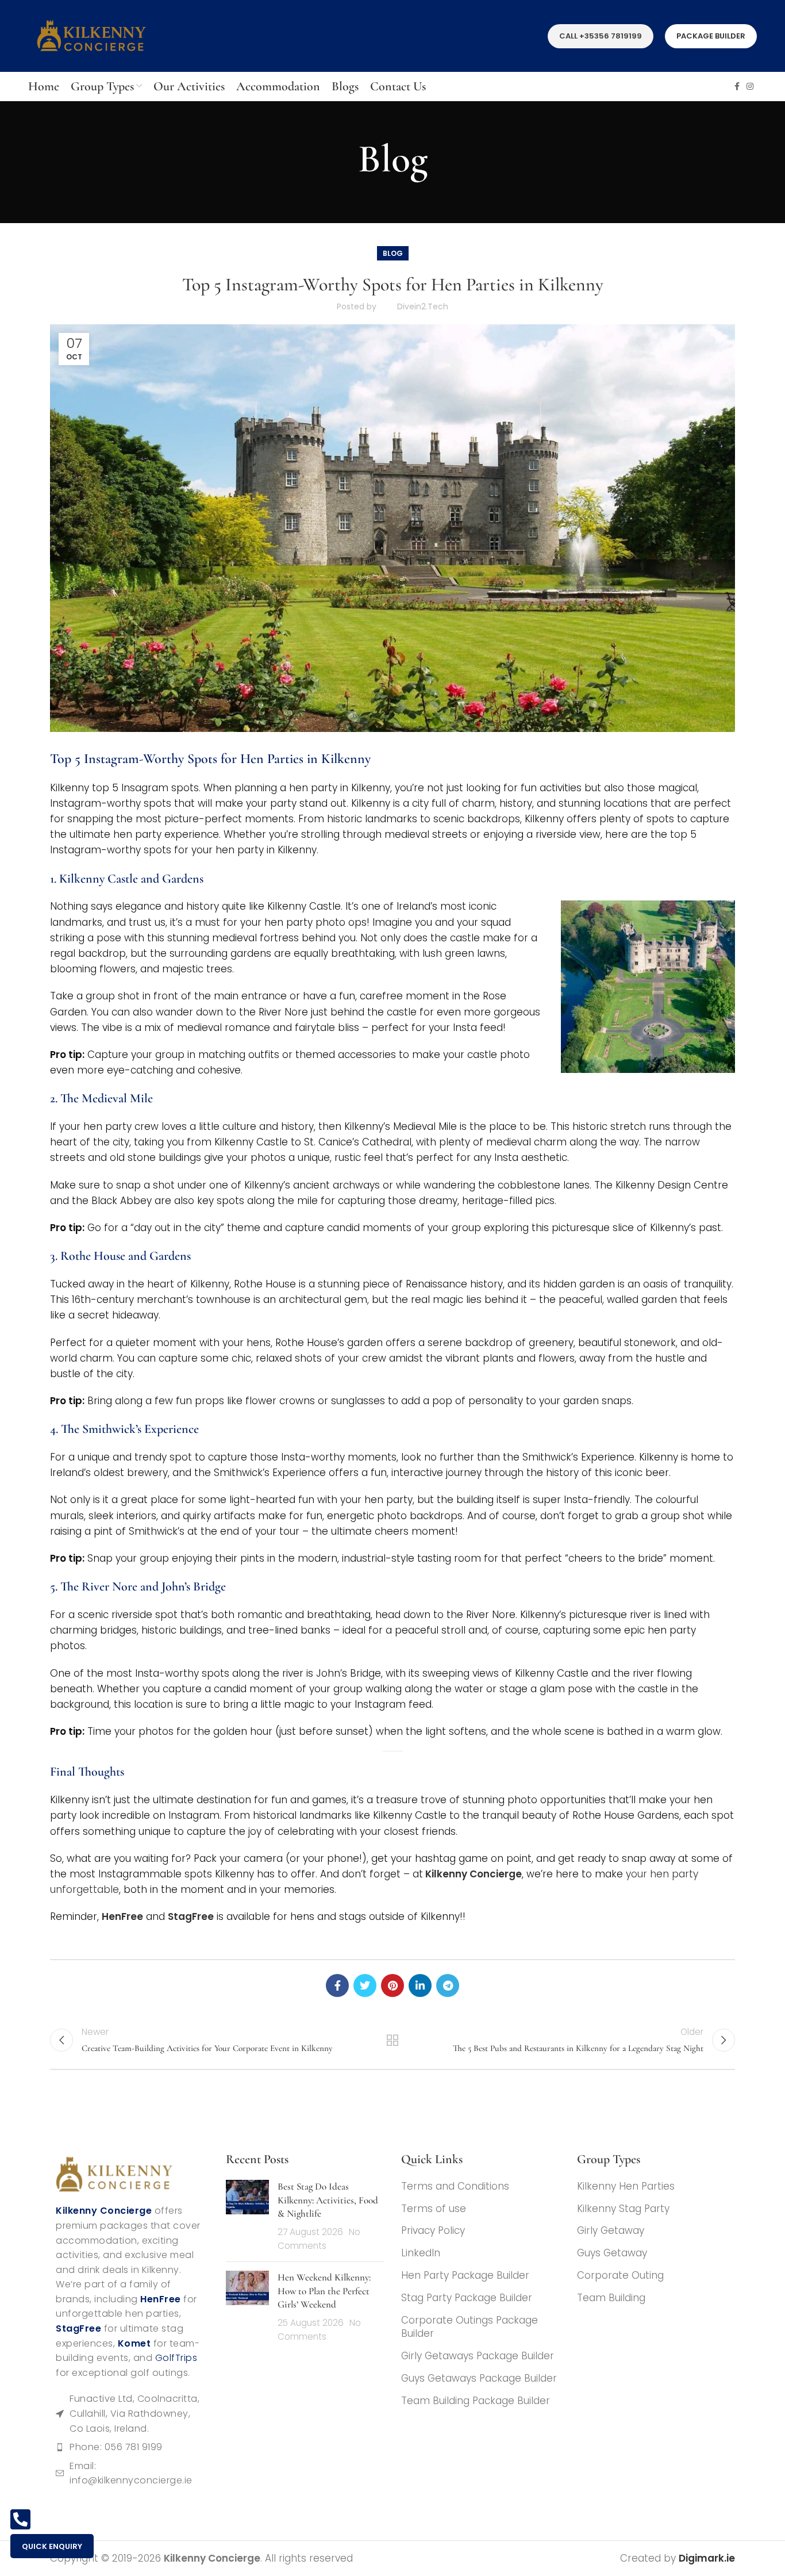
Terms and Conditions (455, 2186)
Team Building (611, 2298)
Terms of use (434, 2209)
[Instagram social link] (750, 86)
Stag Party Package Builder (467, 2298)
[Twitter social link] (365, 1985)
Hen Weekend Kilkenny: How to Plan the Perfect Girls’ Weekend (324, 2291)
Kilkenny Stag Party (623, 2209)
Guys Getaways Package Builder (479, 2378)
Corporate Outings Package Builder (470, 2327)
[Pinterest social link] (392, 1985)
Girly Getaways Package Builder (478, 2356)
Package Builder (711, 36)
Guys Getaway (612, 2254)
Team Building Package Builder (476, 2401)
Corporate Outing (620, 2276)
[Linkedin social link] (420, 1985)
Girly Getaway (611, 2231)
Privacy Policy (433, 2231)
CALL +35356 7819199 (601, 36)
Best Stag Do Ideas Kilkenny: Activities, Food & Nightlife (328, 2200)
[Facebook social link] (737, 86)
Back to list (393, 2040)
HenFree (122, 1916)
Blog (393, 253)
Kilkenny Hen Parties (626, 2186)
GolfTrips (176, 2358)
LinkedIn (421, 2254)
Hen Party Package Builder (465, 2276)
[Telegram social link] (448, 1985)
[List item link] (129, 2448)
